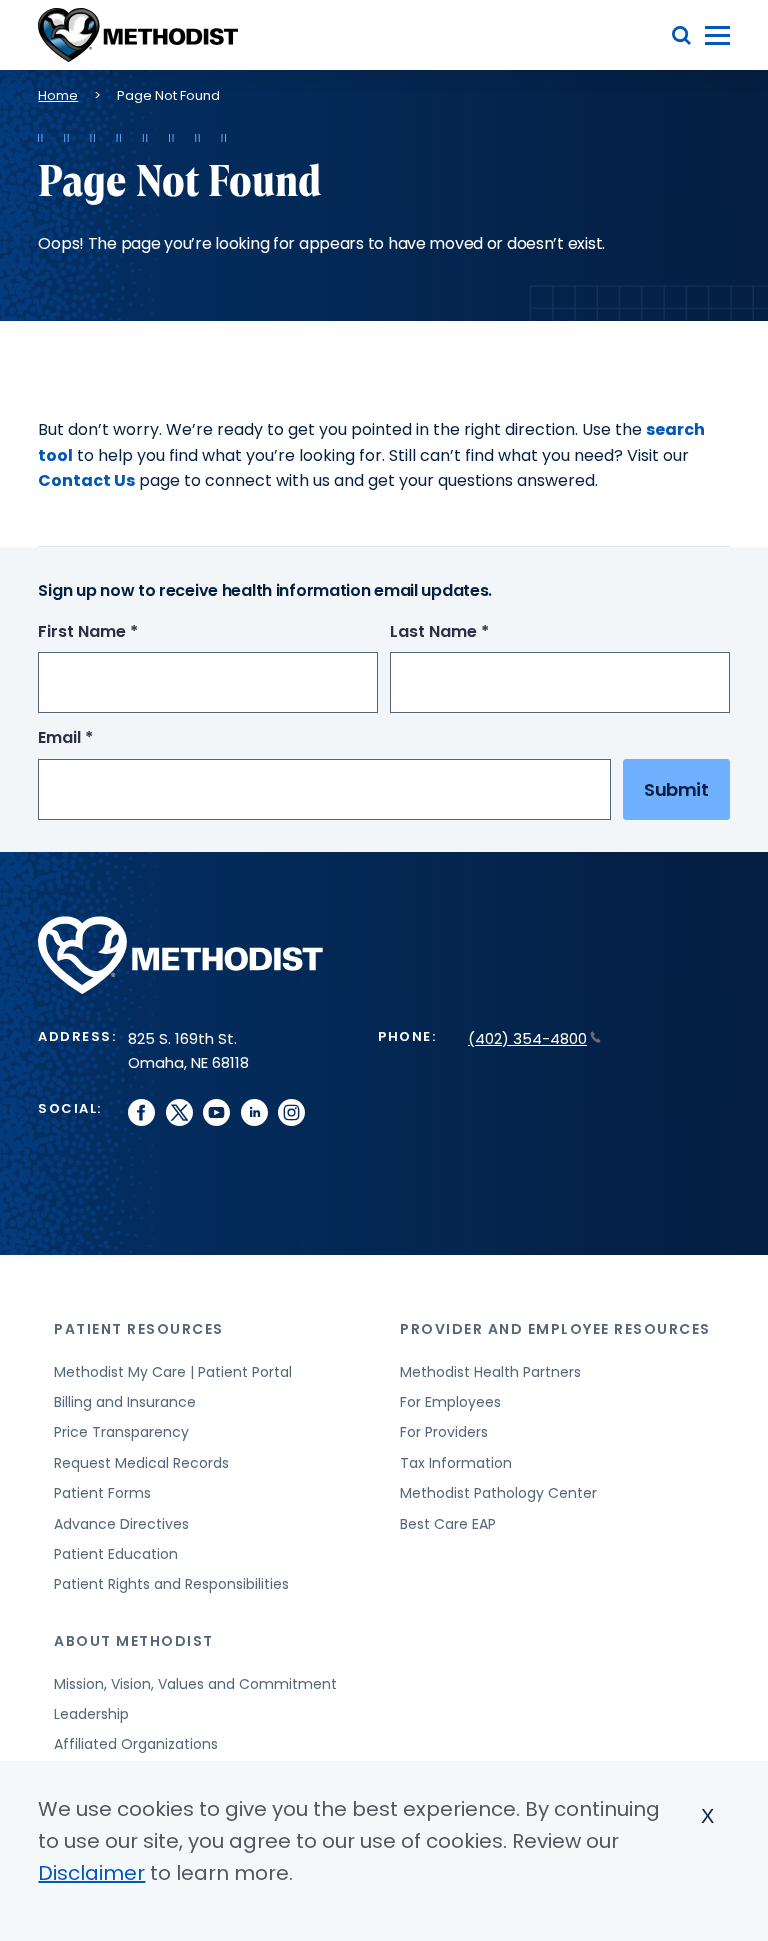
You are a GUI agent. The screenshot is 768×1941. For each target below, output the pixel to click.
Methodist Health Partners (490, 1372)
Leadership (91, 1714)
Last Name (476, 632)
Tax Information (456, 1463)
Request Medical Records (141, 1463)
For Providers (444, 1432)
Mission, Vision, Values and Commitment (195, 1684)
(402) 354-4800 (527, 1038)
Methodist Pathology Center (498, 1493)
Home (58, 95)
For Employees (450, 1402)
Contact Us (86, 480)
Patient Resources (139, 1329)
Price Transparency (121, 1432)
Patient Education (116, 1554)
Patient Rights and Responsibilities (171, 1584)
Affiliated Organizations (136, 1744)
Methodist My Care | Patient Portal (173, 1372)
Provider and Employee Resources (555, 1329)
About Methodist (134, 1641)
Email (102, 738)
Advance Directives (121, 1524)
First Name (125, 632)
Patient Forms (102, 1493)
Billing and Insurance (125, 1402)
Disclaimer (91, 1873)
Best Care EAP (448, 1524)
